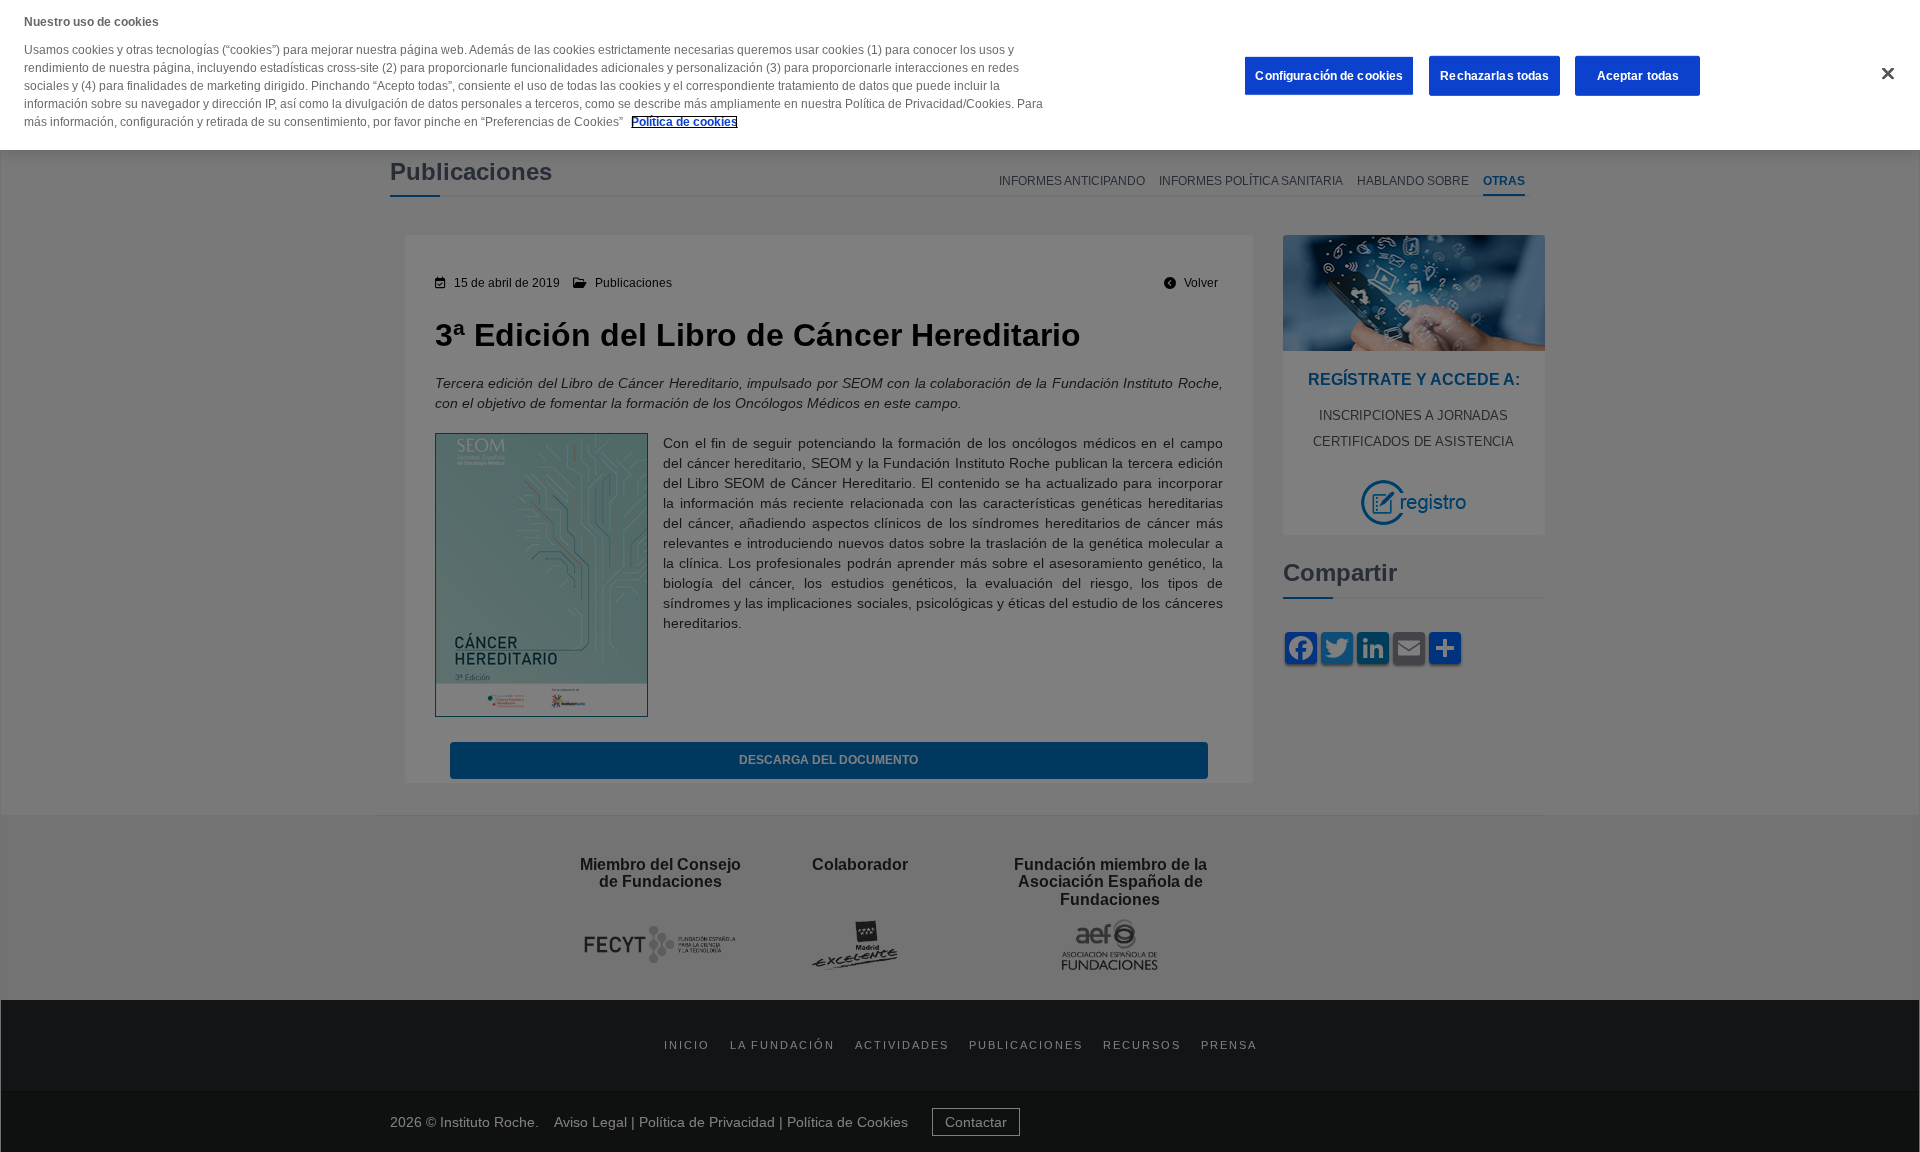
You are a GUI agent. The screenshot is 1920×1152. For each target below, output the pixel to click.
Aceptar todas (1638, 76)
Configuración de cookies (1329, 76)
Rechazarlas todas (1494, 76)
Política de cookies (684, 122)
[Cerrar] (1888, 74)
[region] (960, 75)
